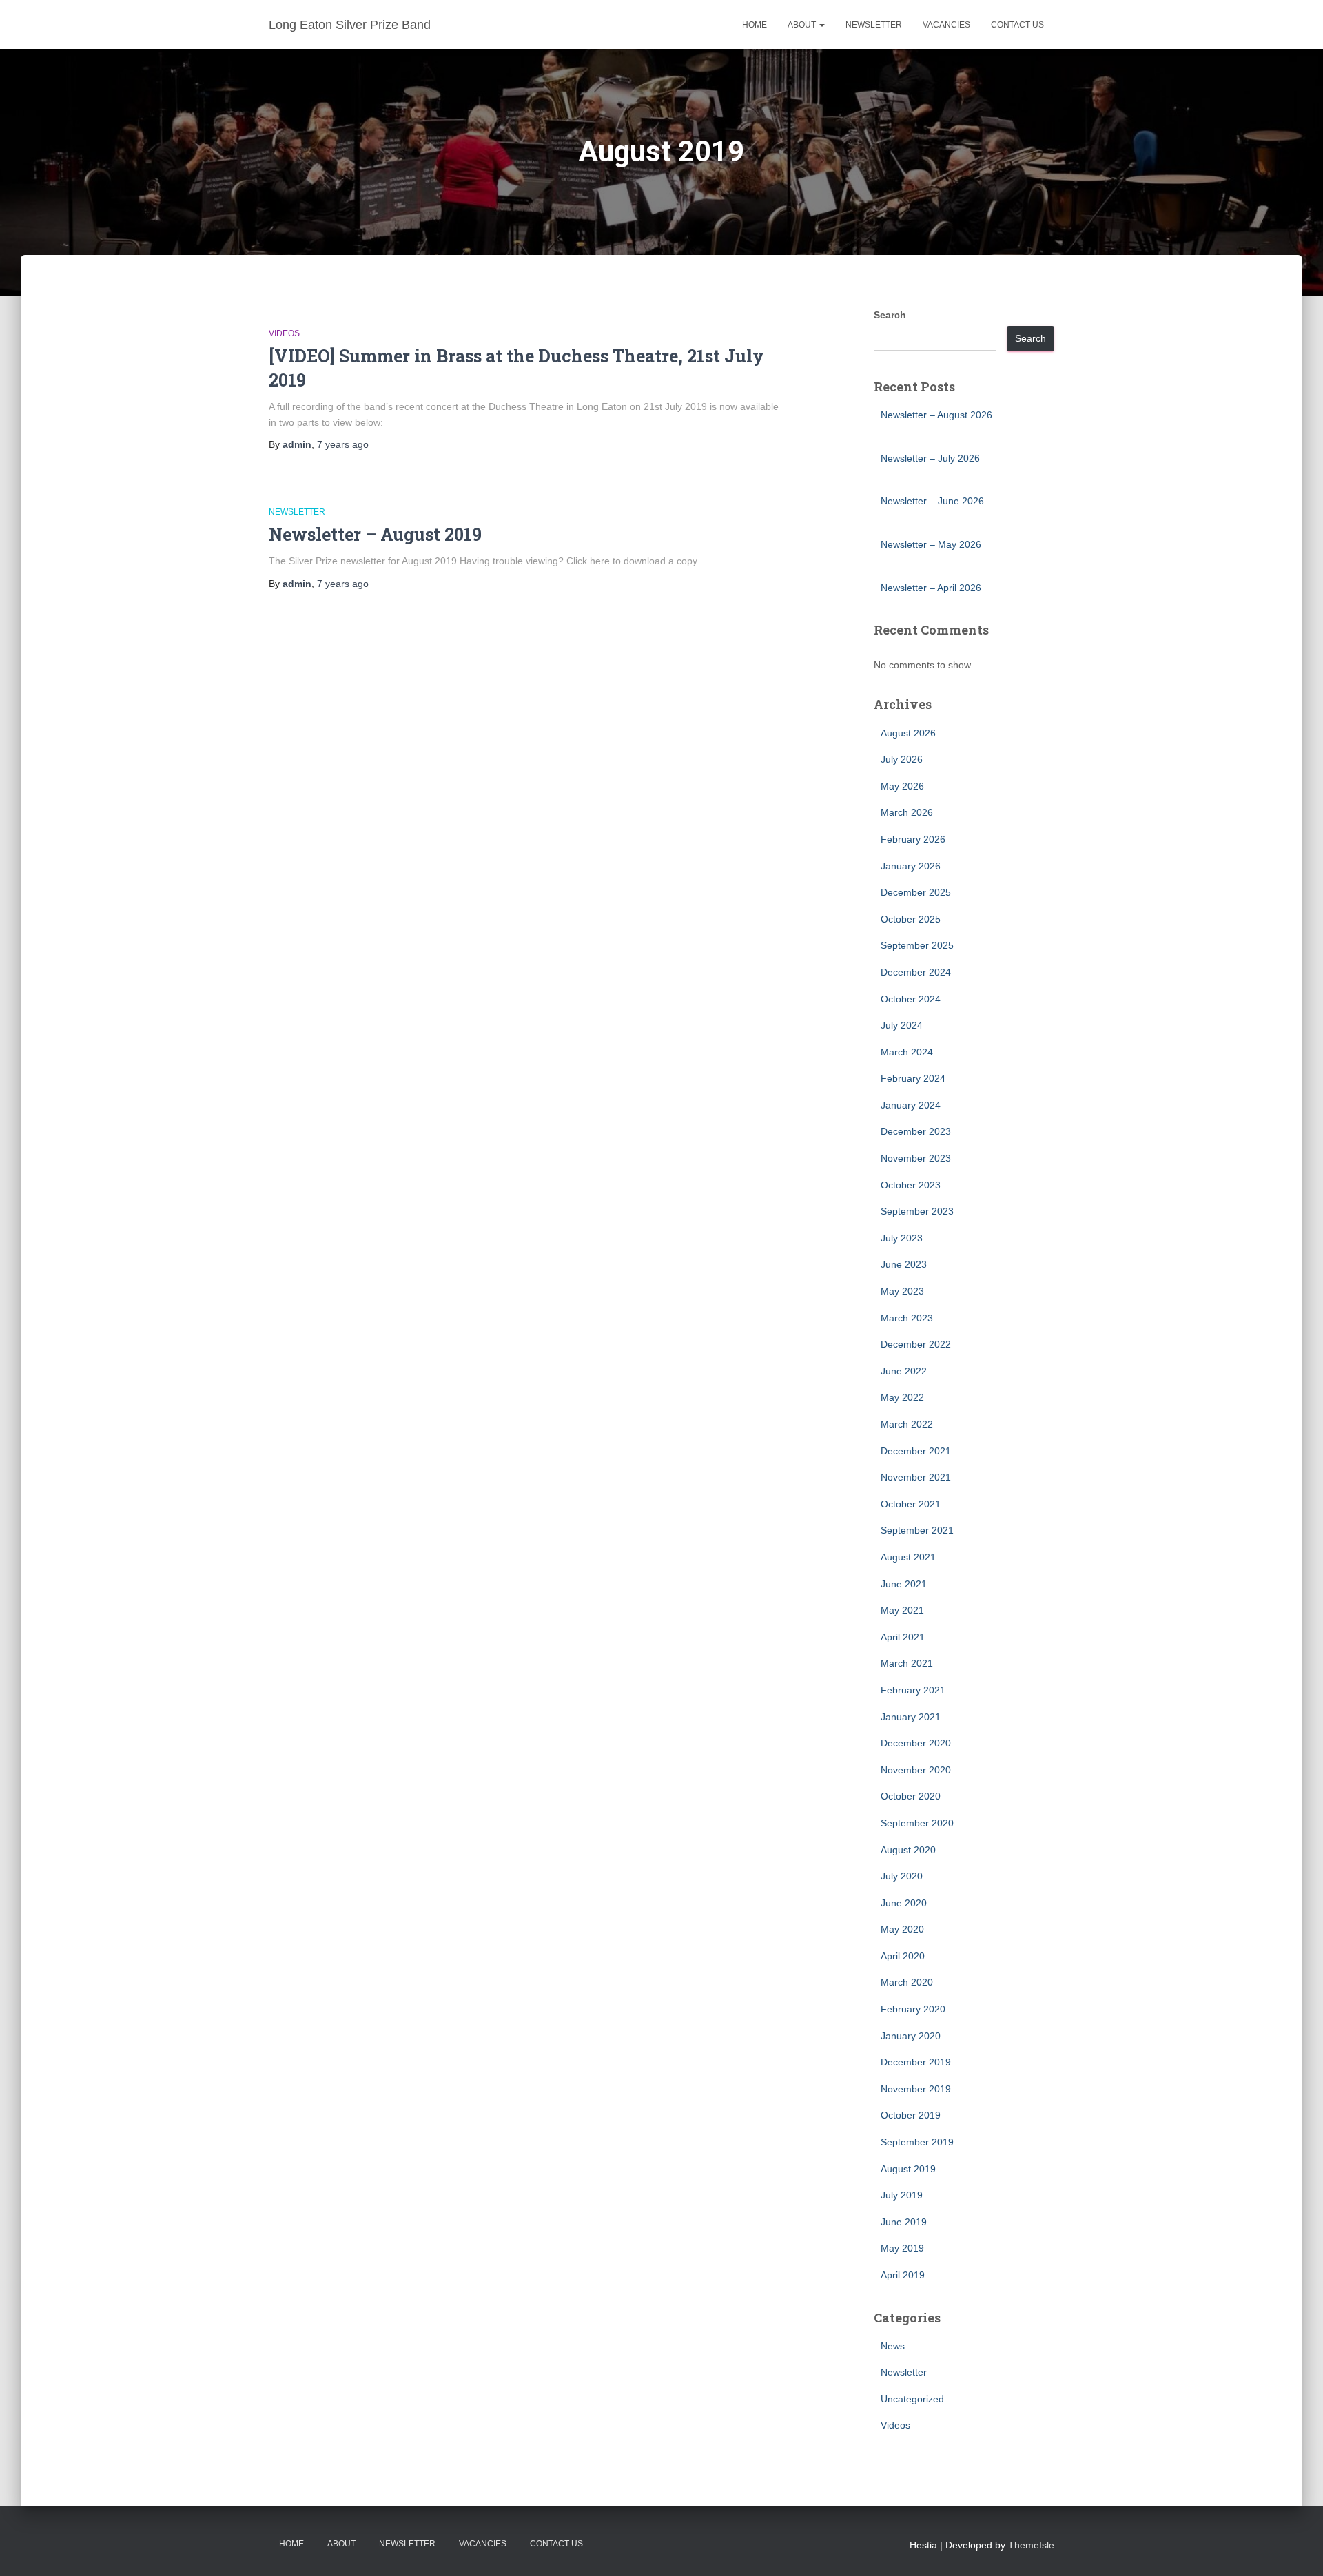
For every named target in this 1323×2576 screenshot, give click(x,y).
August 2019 (908, 2169)
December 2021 (916, 1451)
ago (343, 444)
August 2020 (908, 1850)
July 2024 (902, 1025)
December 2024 (916, 972)
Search (890, 315)
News (893, 2346)
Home (755, 25)
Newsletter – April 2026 (931, 588)
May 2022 (902, 1397)
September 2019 (917, 2142)
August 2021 (908, 1557)
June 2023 (904, 1264)
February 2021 (913, 1690)
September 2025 (917, 945)
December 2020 (916, 1743)
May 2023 (902, 1291)
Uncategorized (912, 2399)
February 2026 (913, 839)
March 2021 (907, 1663)
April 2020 (903, 1956)
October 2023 (911, 1185)
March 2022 (907, 1424)
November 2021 (916, 1477)
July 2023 (902, 1238)
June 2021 (904, 1584)
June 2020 (904, 1903)
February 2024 (913, 1078)
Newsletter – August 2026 (936, 415)
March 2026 (907, 812)
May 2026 (902, 786)
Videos (284, 333)
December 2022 (916, 1344)
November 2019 (916, 2089)
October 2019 (911, 2115)
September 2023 (917, 1211)
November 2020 (916, 1770)
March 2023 (907, 1318)
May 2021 (902, 1610)
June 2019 (904, 2222)
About (803, 25)
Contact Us (1017, 25)
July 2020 (902, 1876)
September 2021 (917, 1530)
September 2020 (917, 1823)
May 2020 (902, 1929)
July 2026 (902, 759)
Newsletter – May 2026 (931, 544)
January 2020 (911, 2036)
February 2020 (913, 2009)
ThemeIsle (1031, 2545)
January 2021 (911, 1717)
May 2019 (902, 2248)
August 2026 (908, 733)
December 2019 (916, 2062)
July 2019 (902, 2195)
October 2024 (911, 999)
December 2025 (916, 892)
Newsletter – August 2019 (375, 534)
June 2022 (904, 1371)
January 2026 (911, 866)
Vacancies (946, 25)
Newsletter (874, 25)
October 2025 (911, 919)
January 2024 (911, 1105)
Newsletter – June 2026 (932, 501)
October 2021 (911, 1504)
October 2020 (911, 1796)
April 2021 (903, 1637)
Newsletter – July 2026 (930, 458)
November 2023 (916, 1158)
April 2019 (903, 2275)
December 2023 (916, 1131)
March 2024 (907, 1052)
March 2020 (907, 1982)
